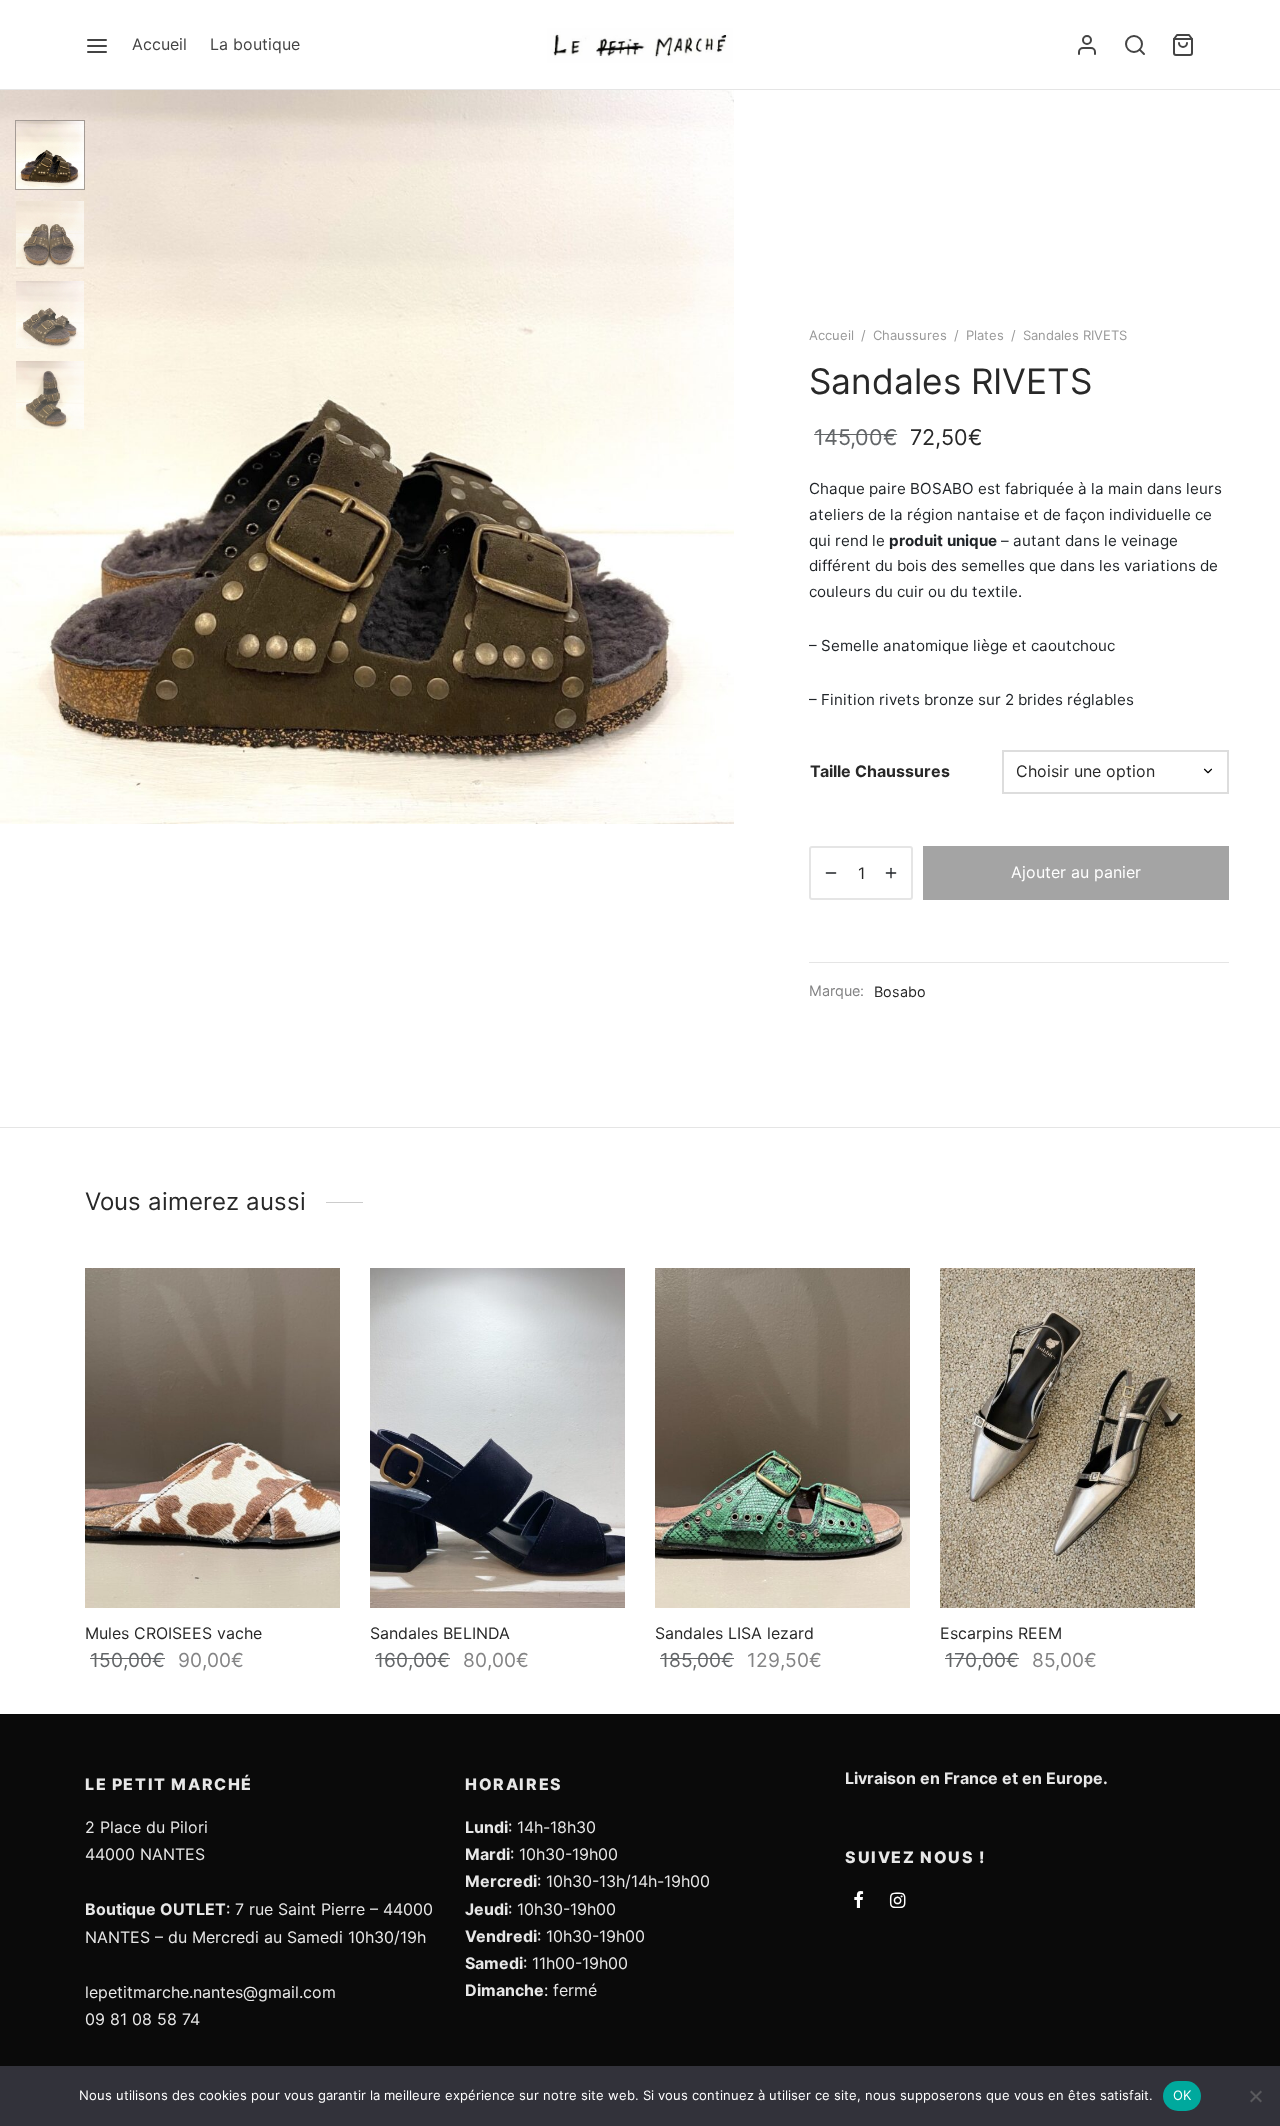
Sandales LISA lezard (734, 1633)
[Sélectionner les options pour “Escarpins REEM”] (1164, 1303)
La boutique (255, 44)
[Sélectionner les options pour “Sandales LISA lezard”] (879, 1303)
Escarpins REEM (1001, 1633)
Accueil (159, 44)
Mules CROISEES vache (173, 1633)
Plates (985, 335)
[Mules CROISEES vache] (212, 1438)
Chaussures (910, 335)
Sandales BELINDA (440, 1633)
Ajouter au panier (1076, 872)
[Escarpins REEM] (1067, 1438)
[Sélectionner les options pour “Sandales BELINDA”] (594, 1303)
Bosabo (900, 991)
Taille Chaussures (880, 771)
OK (1182, 2095)
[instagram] (897, 1901)
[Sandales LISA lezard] (782, 1438)
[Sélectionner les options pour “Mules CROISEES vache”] (309, 1303)
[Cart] (1183, 45)
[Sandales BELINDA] (497, 1438)
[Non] (1255, 2096)
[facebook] (858, 1901)
